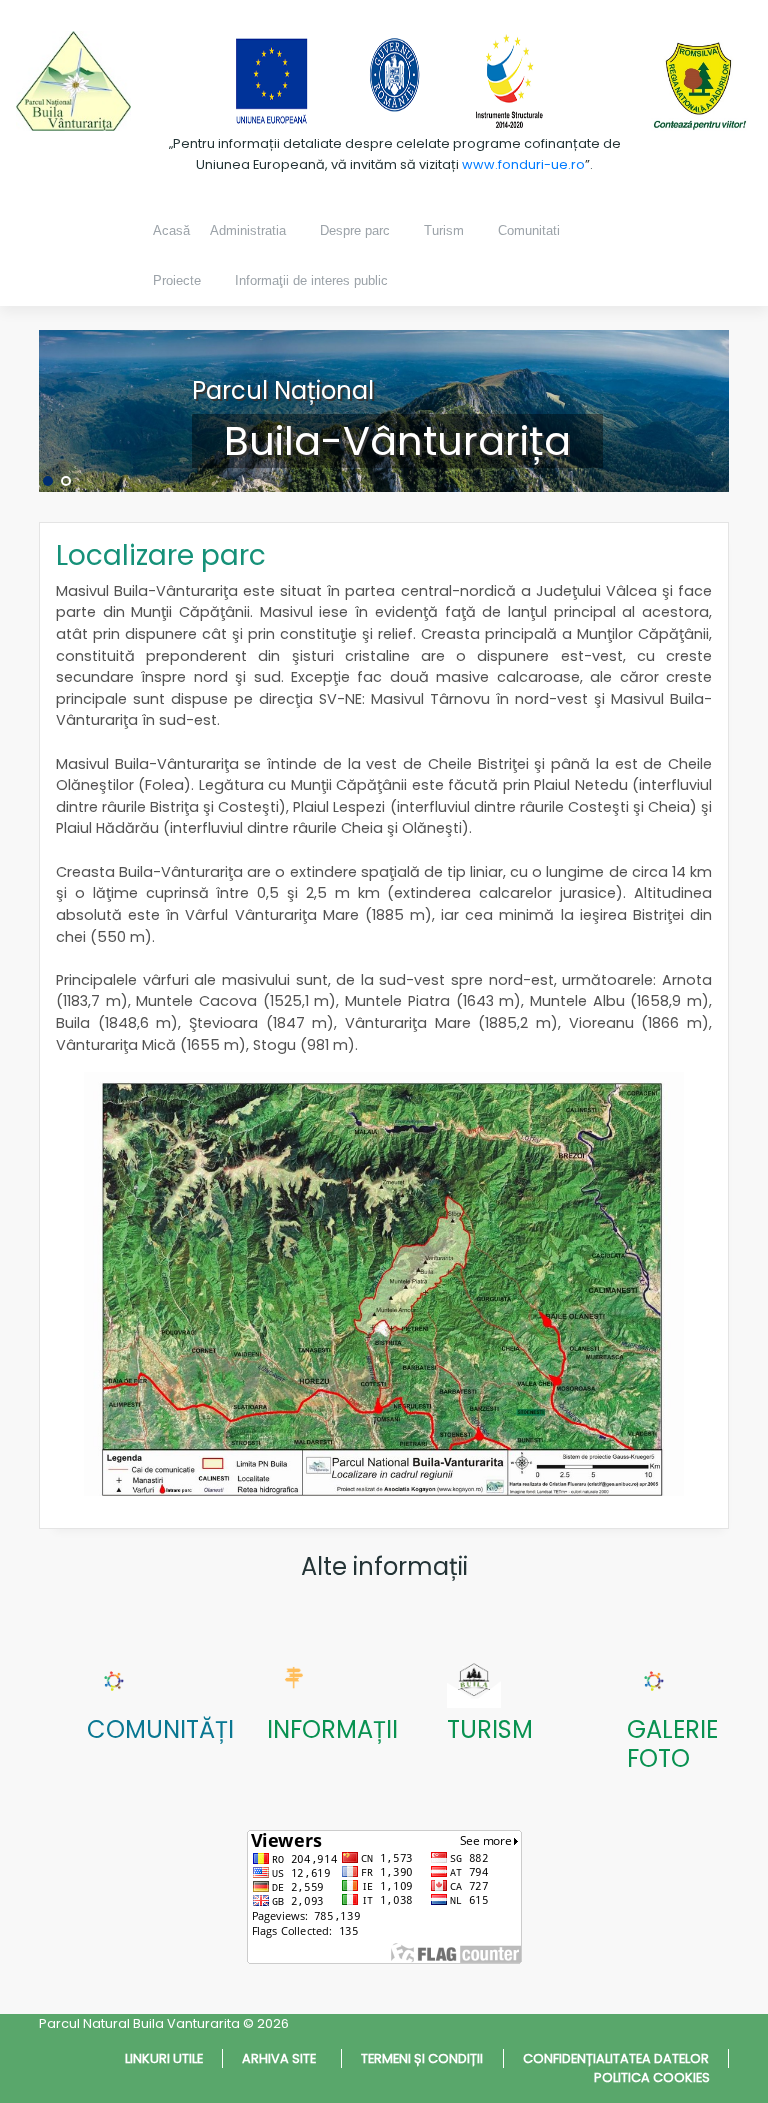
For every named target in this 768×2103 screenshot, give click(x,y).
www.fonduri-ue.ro (523, 164)
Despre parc (355, 230)
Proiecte (177, 280)
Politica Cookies (652, 2077)
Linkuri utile (164, 2058)
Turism (444, 230)
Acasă (171, 230)
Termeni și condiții (422, 2058)
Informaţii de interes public (311, 280)
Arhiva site (282, 2058)
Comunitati (529, 230)
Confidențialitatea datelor (616, 2058)
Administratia (248, 230)
